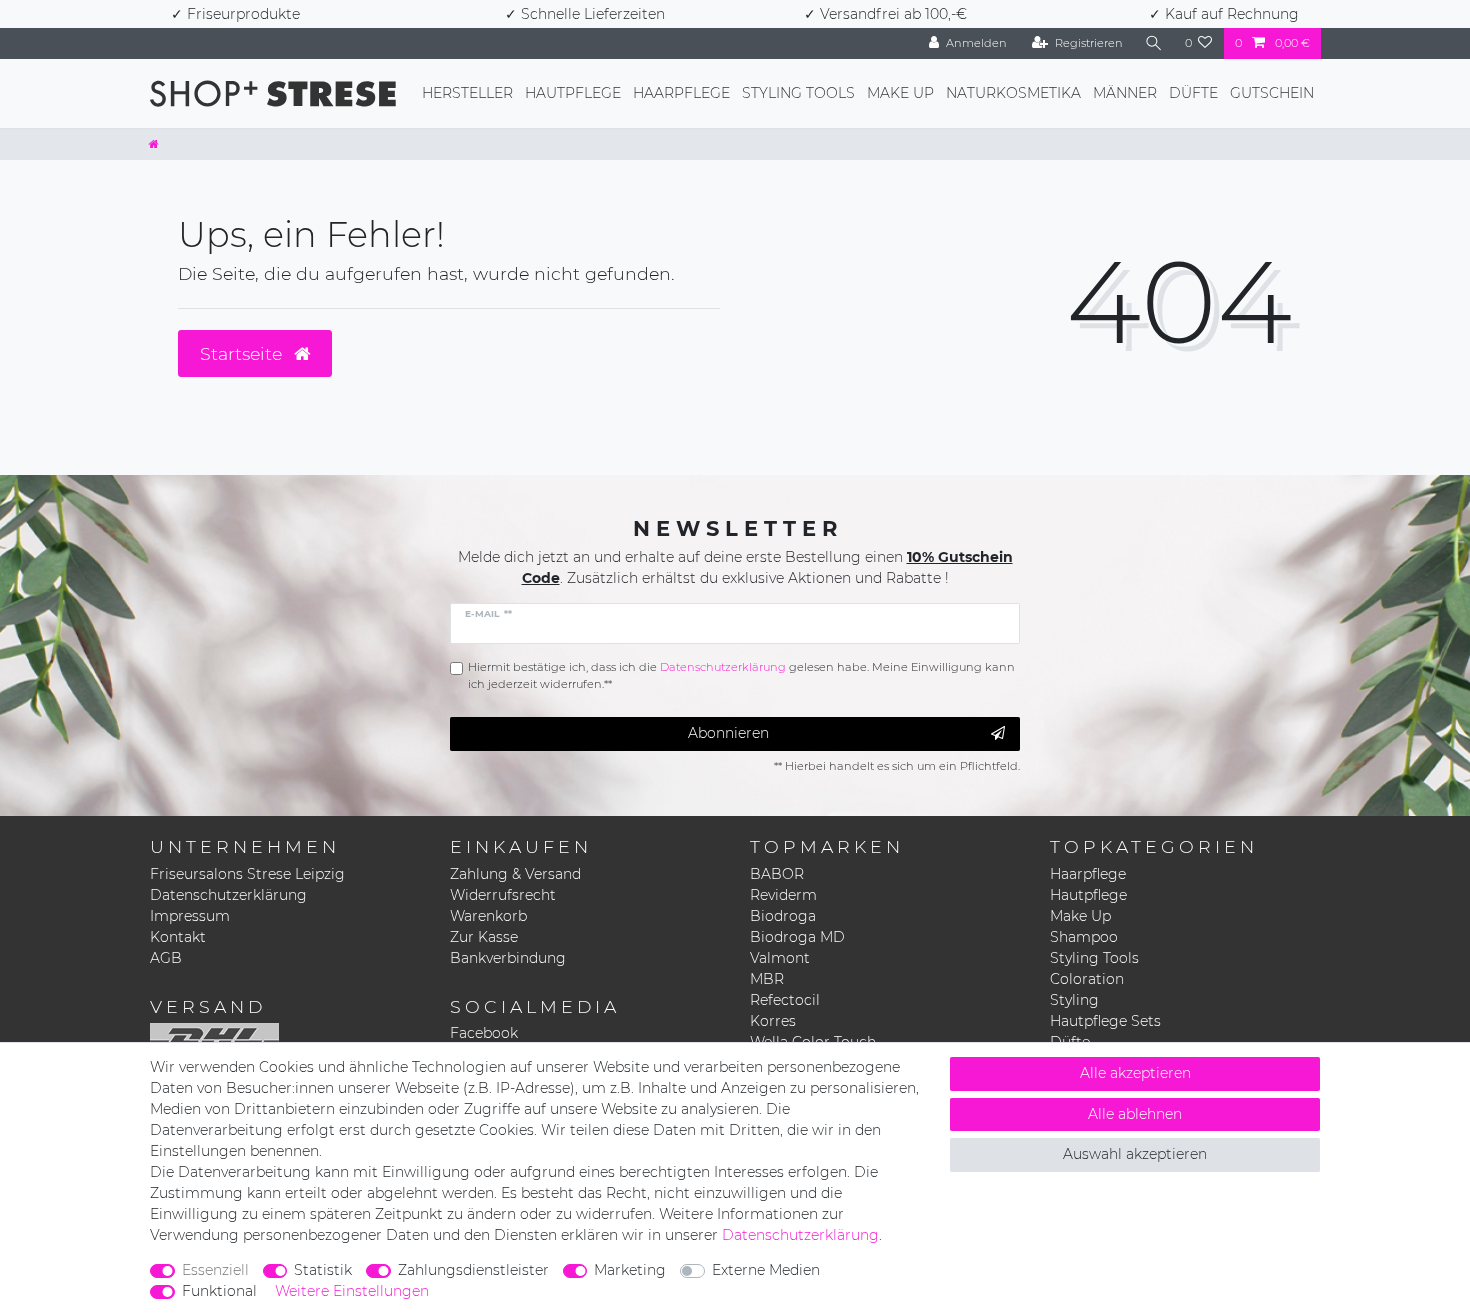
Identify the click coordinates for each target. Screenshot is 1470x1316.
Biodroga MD (797, 937)
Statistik (323, 1270)
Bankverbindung (508, 958)
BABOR (777, 874)
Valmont (780, 958)
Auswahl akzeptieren (1135, 1154)
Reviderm (783, 895)
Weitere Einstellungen (352, 1291)
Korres (773, 1021)
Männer (1125, 93)
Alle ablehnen (1135, 1114)
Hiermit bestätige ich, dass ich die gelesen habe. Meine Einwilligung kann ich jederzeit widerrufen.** (741, 675)
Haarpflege (681, 93)
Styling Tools (798, 93)
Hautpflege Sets (1105, 1021)
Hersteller (467, 93)
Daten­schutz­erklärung (800, 1235)
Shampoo (1084, 937)
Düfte (1193, 93)
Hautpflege (573, 93)
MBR (767, 979)
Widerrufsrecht (503, 895)
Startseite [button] (243, 353)
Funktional (219, 1291)
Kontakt (178, 937)
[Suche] (1154, 43)
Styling (1074, 1000)
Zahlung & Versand (515, 874)
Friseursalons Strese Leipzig (247, 874)
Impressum (190, 916)
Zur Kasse (484, 937)
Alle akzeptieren (1135, 1073)
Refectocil (785, 1000)
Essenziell (215, 1270)
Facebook (484, 1033)
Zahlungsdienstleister (473, 1270)
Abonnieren (728, 733)
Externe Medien (766, 1270)
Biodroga (783, 916)
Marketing (630, 1270)
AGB (166, 958)
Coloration (1087, 979)
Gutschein (1272, 93)
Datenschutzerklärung (228, 895)
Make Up (900, 93)
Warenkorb (488, 916)
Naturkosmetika (1013, 93)
